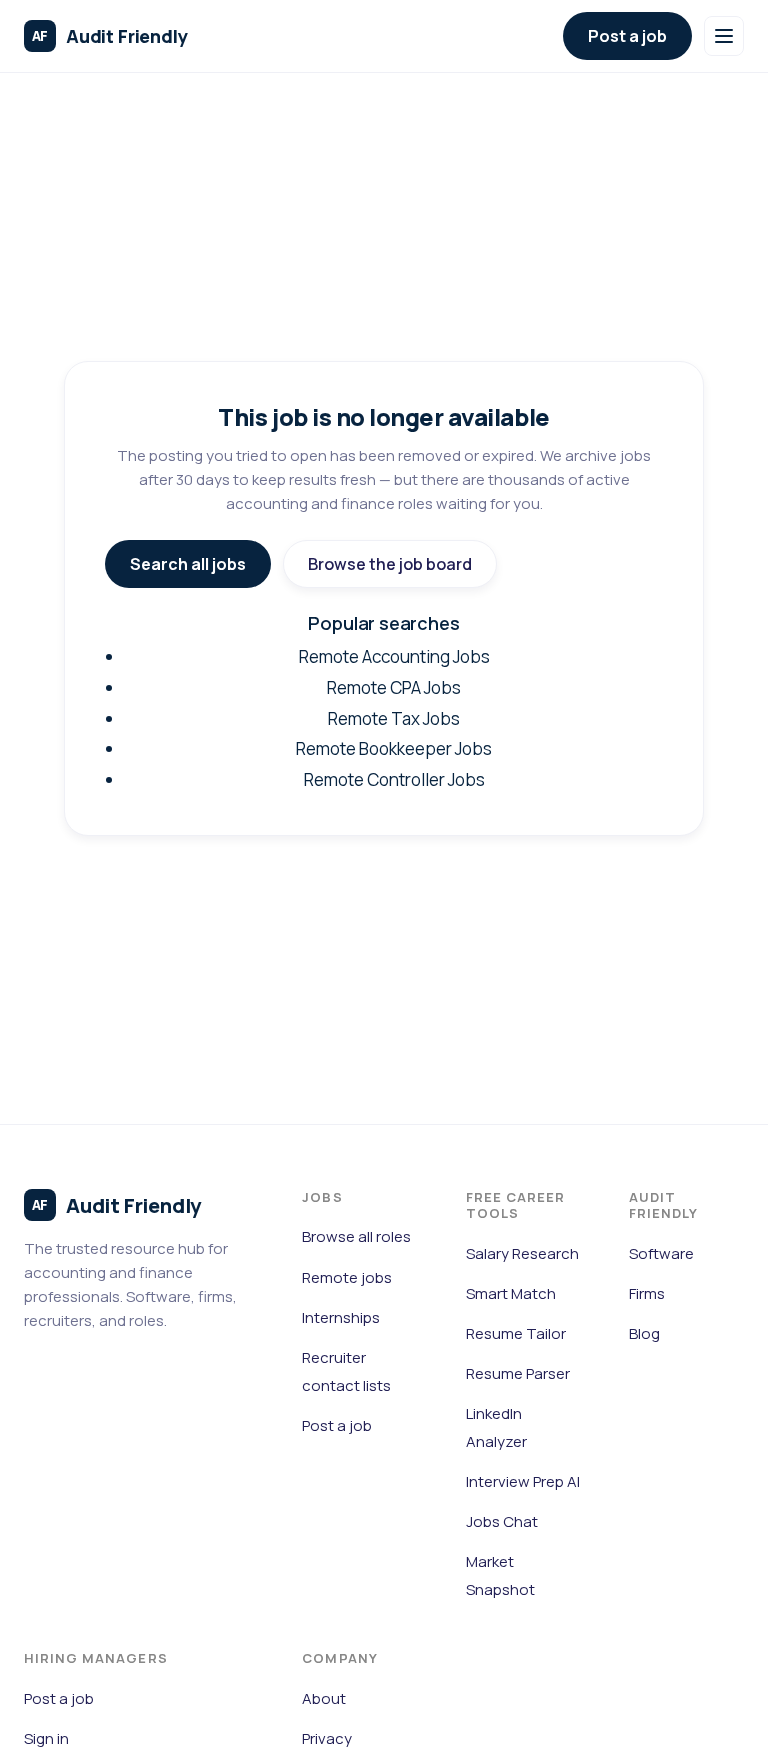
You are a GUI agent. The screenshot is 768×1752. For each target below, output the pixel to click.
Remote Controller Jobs (394, 779)
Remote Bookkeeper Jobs (394, 748)
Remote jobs (347, 1277)
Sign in (46, 1738)
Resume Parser (518, 1373)
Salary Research (522, 1253)
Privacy (327, 1738)
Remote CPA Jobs (394, 687)
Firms (647, 1293)
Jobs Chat (502, 1521)
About (324, 1698)
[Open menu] (724, 36)
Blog (644, 1333)
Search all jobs (188, 564)
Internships (341, 1317)
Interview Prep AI (523, 1481)
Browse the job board (390, 564)
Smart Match (511, 1293)
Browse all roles (356, 1236)
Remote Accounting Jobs (394, 656)
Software (661, 1253)
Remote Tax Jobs (394, 718)
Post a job (627, 36)
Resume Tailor (516, 1333)
